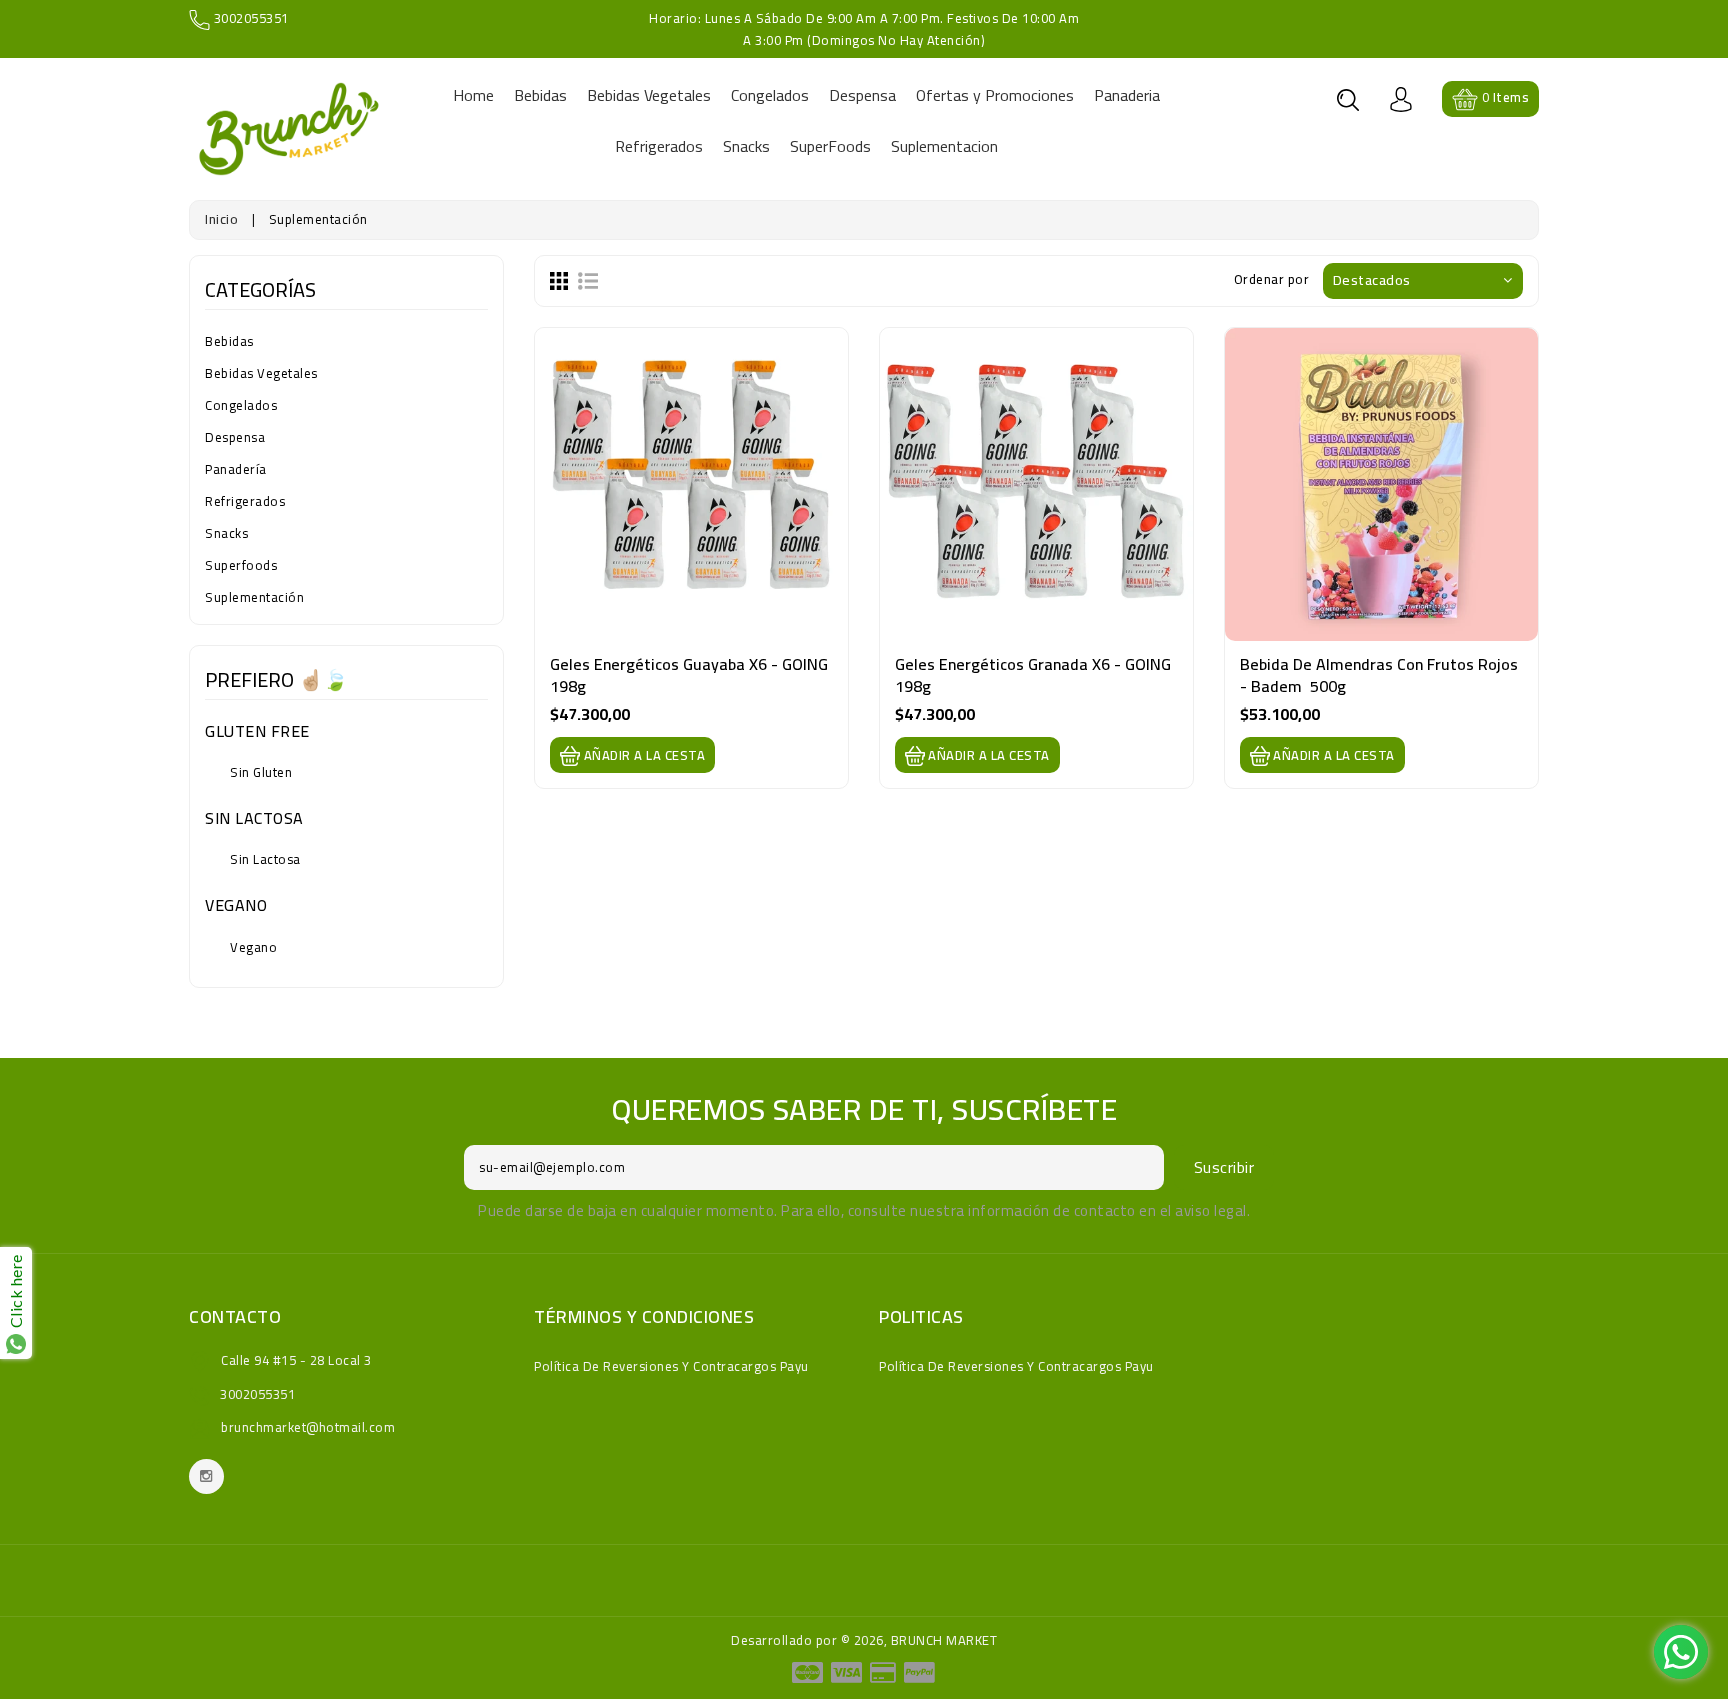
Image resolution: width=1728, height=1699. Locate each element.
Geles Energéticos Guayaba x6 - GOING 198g (691, 675)
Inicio (221, 219)
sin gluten (261, 772)
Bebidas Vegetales (261, 373)
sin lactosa (265, 859)
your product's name (209, 1617)
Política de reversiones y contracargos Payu (671, 1366)
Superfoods (241, 565)
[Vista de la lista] (588, 279)
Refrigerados (245, 501)
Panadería (236, 469)
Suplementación (254, 597)
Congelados (241, 405)
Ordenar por (1272, 279)
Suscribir (1224, 1167)
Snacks (226, 533)
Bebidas (229, 341)
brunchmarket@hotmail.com (308, 1427)
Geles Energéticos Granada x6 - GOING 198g (1035, 675)
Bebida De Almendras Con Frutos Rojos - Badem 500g (1381, 675)
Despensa (235, 437)
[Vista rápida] (691, 511)
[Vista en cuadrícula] (559, 279)
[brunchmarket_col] (206, 1476)
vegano (253, 947)
